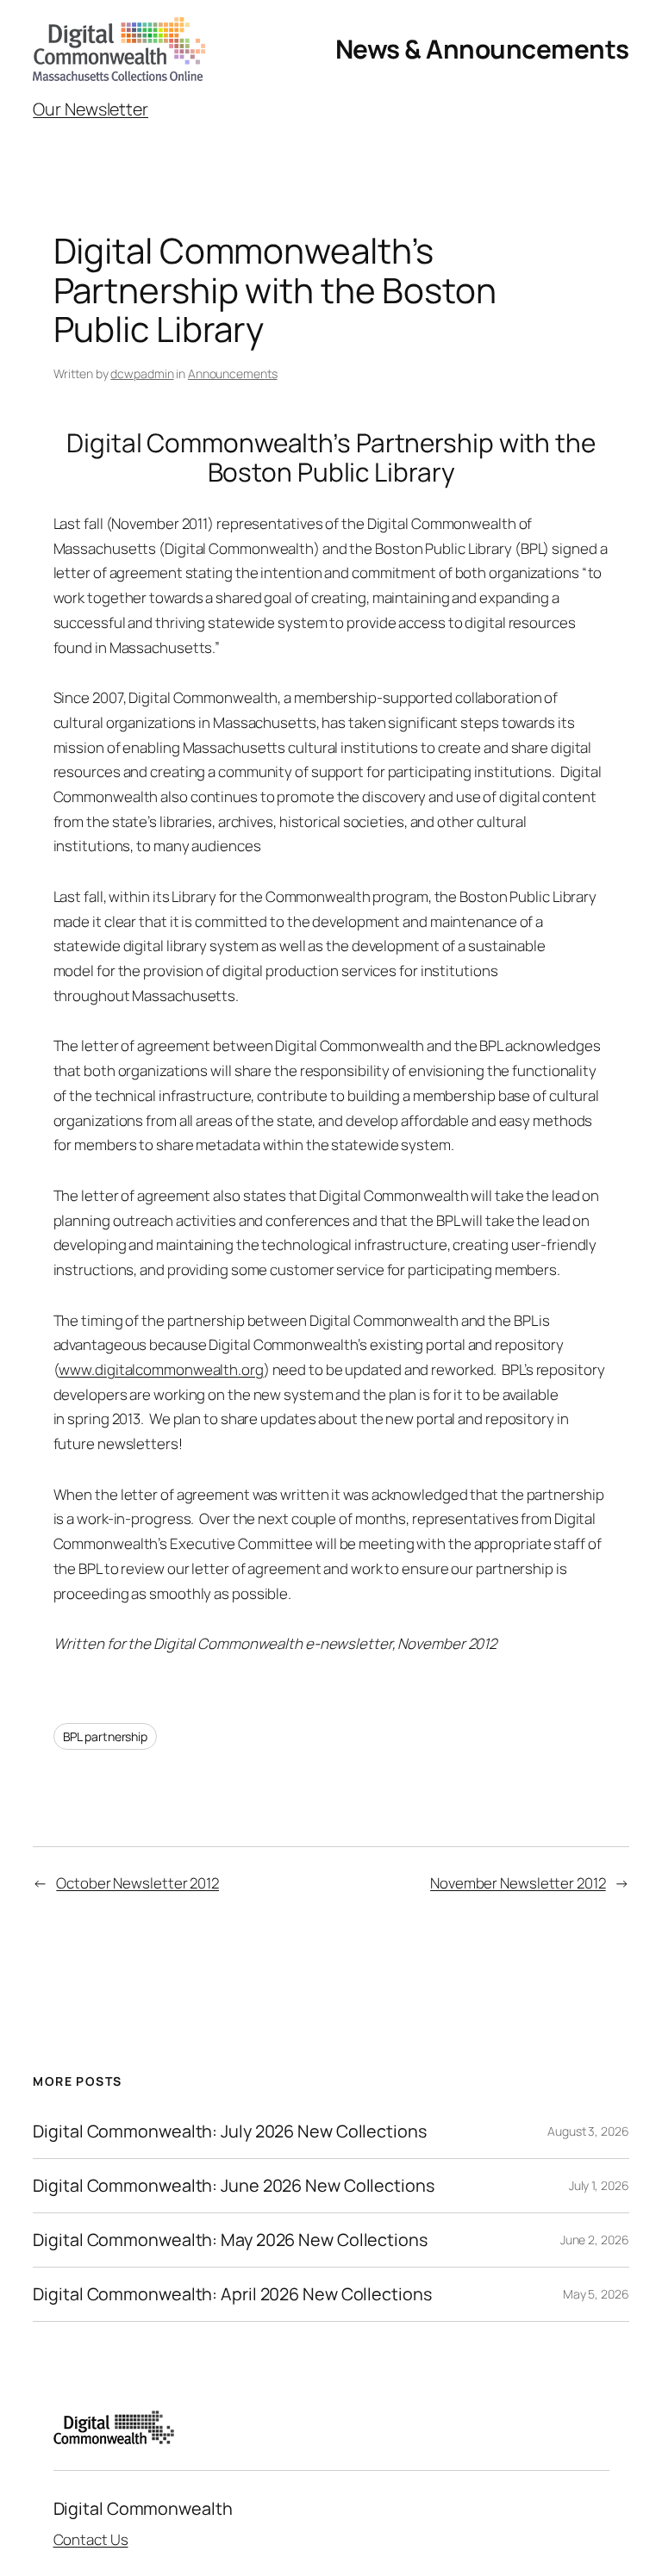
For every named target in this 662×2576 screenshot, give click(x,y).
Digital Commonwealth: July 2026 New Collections (229, 2131)
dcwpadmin (142, 373)
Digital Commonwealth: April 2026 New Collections (232, 2294)
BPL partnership (106, 1736)
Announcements (233, 373)
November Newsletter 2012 (518, 1883)
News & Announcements (482, 49)
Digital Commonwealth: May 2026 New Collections (230, 2240)
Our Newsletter (91, 109)
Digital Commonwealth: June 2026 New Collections (233, 2186)
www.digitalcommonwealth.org (161, 1369)
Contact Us (91, 2539)
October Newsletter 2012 (137, 1883)
